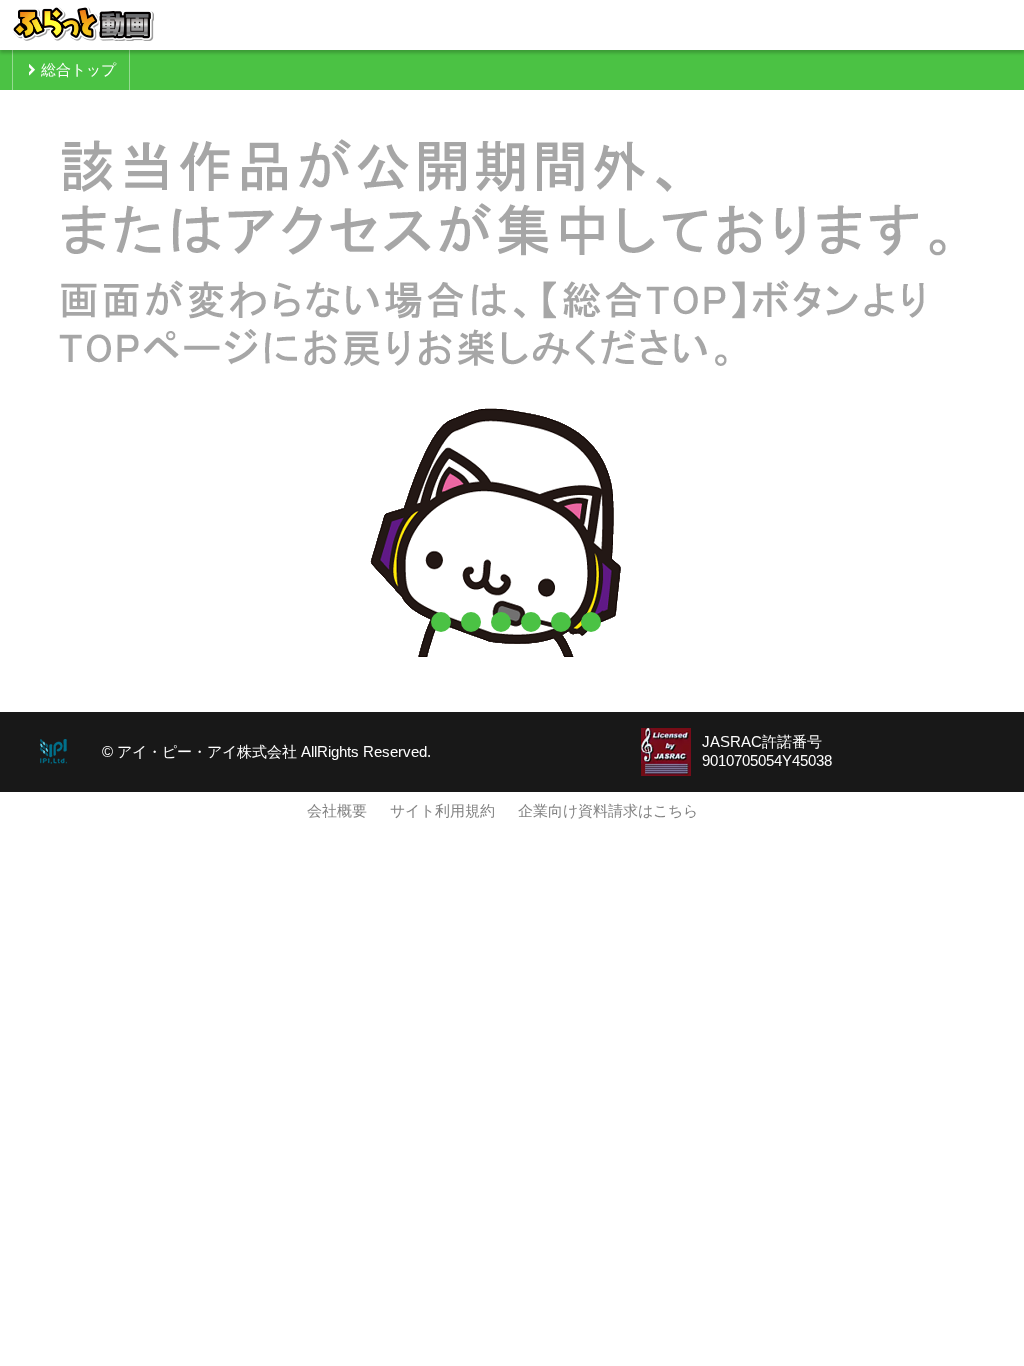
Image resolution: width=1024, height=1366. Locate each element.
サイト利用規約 (442, 811)
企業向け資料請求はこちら (608, 811)
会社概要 (337, 811)
